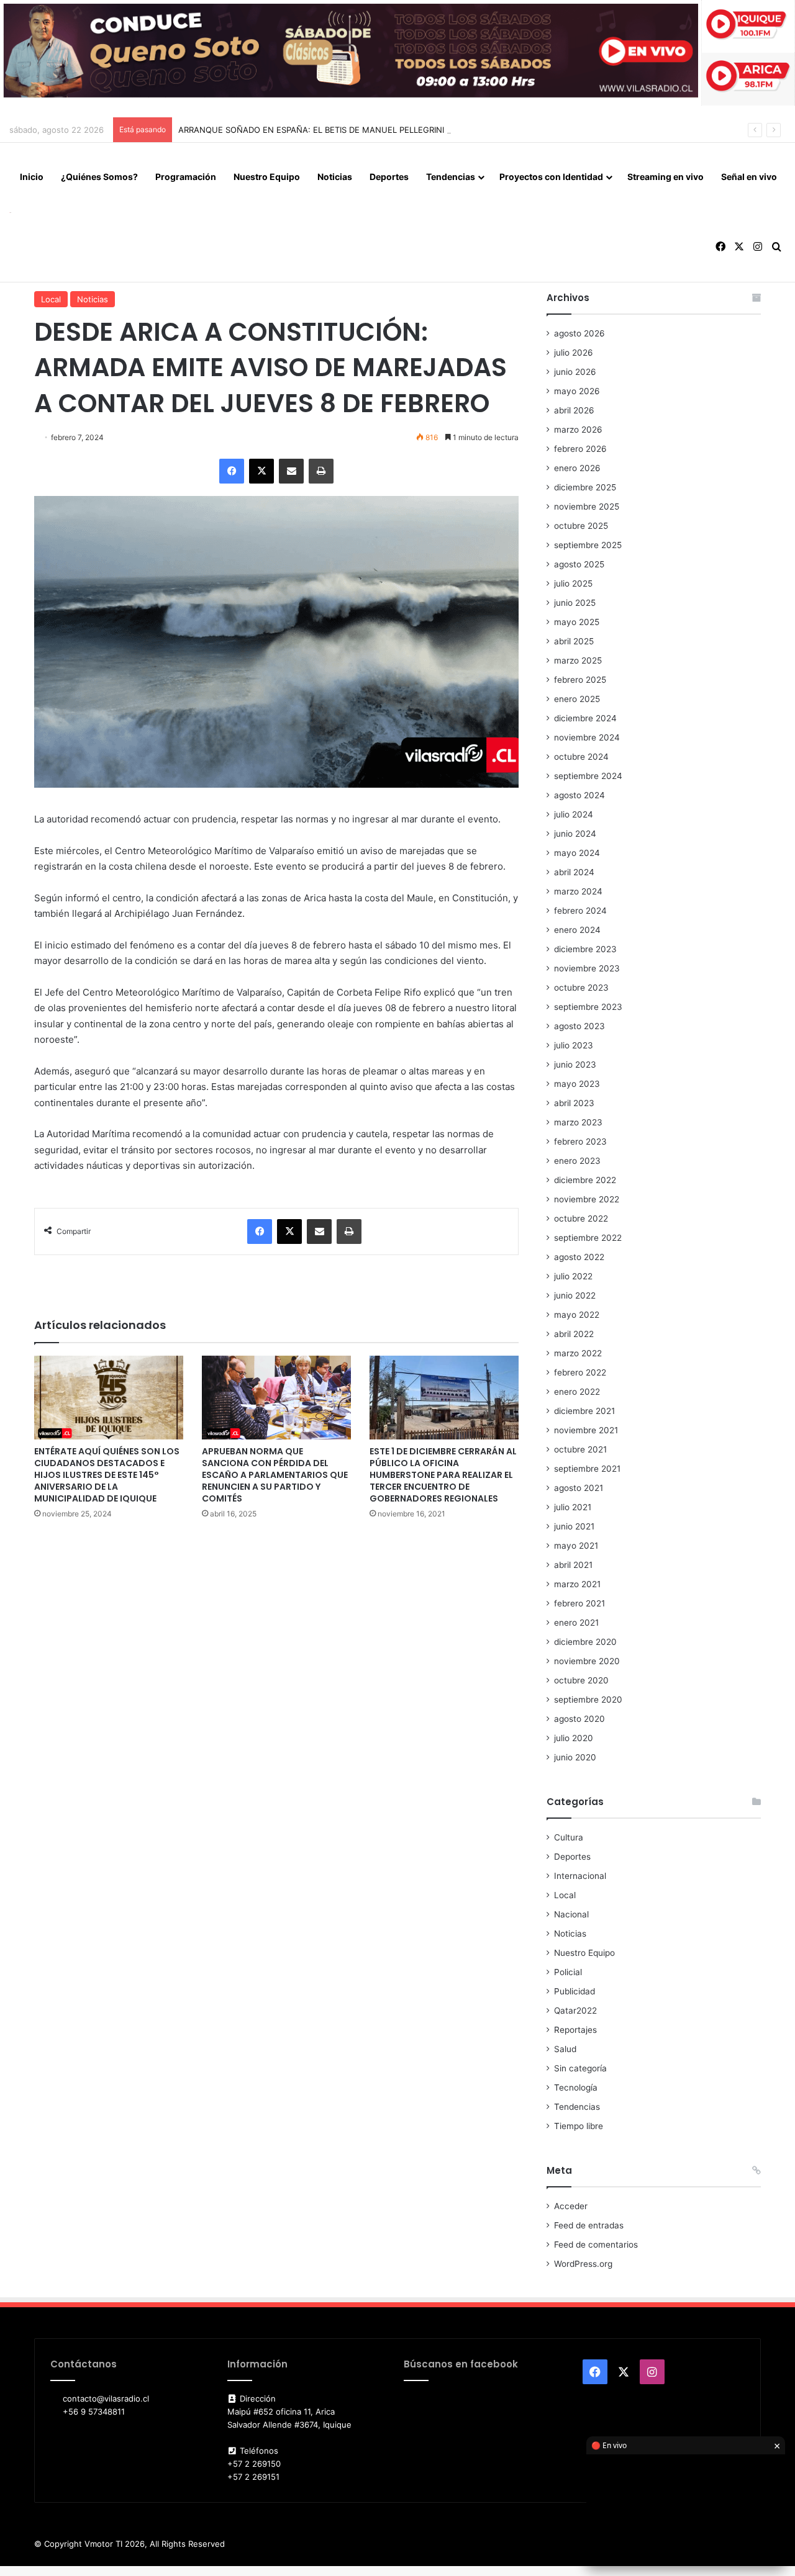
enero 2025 (577, 699)
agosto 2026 (579, 333)
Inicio (32, 177)
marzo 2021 (577, 1584)
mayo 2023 (577, 1084)
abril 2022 (574, 1334)
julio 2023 (574, 1045)
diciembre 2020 (585, 1642)
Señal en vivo (749, 177)
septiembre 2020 (588, 1700)
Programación (186, 177)
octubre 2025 (581, 526)
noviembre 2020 (587, 1661)
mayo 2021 (576, 1546)
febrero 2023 (580, 1142)
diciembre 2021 (584, 1411)
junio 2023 (575, 1065)
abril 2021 (573, 1565)
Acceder (571, 2206)
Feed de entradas (589, 2225)
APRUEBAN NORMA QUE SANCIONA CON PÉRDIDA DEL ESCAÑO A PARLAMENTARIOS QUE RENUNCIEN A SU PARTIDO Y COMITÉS (275, 1475)
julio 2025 (573, 583)
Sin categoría (580, 2068)
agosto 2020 (579, 1719)
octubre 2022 (581, 1218)
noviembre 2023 (587, 968)
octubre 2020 (581, 1680)
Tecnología (576, 2087)
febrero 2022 (580, 1372)
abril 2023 (574, 1103)
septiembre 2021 (587, 1469)
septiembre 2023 (588, 1007)
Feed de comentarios (596, 2245)
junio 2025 (575, 603)
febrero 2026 (580, 449)
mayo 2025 (577, 622)
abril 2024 (574, 872)
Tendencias (451, 177)
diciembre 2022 (585, 1180)
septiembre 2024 (588, 776)
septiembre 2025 (588, 545)
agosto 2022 (579, 1257)
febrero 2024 (580, 911)
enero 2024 (577, 930)
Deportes (389, 177)
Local (51, 299)
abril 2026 (574, 410)
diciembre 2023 (585, 949)
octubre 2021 (580, 1449)
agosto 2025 (579, 564)
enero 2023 (577, 1161)
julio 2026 (574, 353)
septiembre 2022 (588, 1238)
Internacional (580, 1876)
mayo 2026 (577, 391)
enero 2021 (576, 1623)
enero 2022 (577, 1392)
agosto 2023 (579, 1026)
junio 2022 (575, 1295)
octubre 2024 (581, 757)
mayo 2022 (577, 1315)
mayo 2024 (577, 853)
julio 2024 (574, 814)
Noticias (335, 177)
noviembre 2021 (586, 1430)
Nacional (571, 1914)
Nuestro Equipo (267, 177)
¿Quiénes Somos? (99, 177)
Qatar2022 (575, 2011)
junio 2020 (575, 1757)
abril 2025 (574, 641)
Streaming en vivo (666, 177)
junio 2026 (575, 372)
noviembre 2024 (587, 737)
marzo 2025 (578, 660)
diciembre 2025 (585, 487)
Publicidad (575, 1991)
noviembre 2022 (587, 1199)
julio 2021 (573, 1507)
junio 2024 (575, 834)
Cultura (569, 1837)
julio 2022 (573, 1276)
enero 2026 (577, 468)
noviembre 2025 (587, 507)
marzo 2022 (578, 1353)
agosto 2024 (579, 795)
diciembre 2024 (585, 718)
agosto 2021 (579, 1488)
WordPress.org (583, 2264)
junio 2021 (574, 1526)
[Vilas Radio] (10, 212)
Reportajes (575, 2030)
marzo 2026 (578, 430)
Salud (565, 2049)
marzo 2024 (578, 891)
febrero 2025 (580, 680)
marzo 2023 (578, 1122)
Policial (568, 1972)
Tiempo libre (579, 2126)
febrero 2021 (579, 1603)
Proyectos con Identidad (551, 177)
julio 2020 (574, 1738)
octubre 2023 (581, 988)
